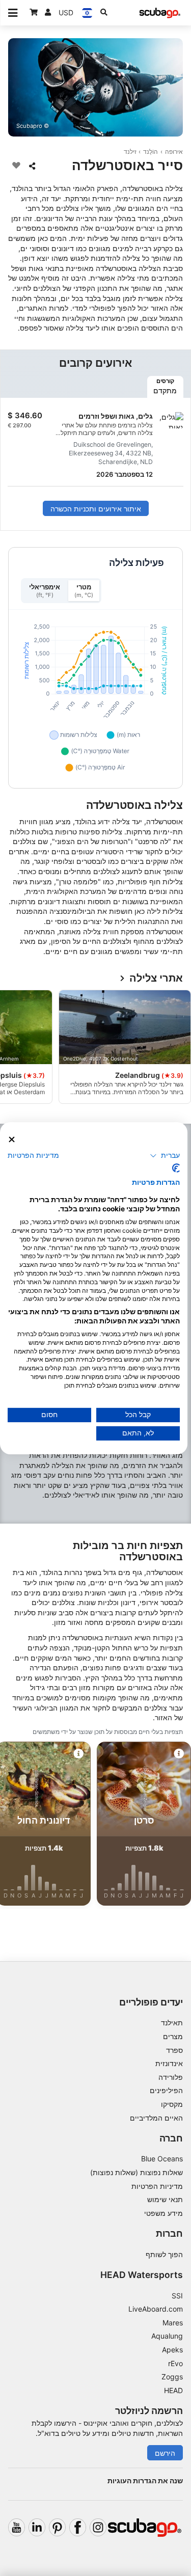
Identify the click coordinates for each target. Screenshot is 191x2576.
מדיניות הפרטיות (157, 2186)
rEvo (175, 2363)
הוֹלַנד (151, 152)
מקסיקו (172, 2104)
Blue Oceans (162, 2159)
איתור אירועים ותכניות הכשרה (96, 509)
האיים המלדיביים (156, 2118)
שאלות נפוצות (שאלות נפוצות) (137, 2172)
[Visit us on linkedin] (37, 2527)
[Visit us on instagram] (98, 2527)
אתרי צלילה (156, 978)
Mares (173, 2323)
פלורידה (171, 2077)
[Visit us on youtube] (17, 2527)
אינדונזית (169, 2063)
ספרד (174, 2050)
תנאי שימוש (165, 2199)
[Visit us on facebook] (78, 2527)
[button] (165, 1156)
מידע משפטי (163, 2213)
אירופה (174, 152)
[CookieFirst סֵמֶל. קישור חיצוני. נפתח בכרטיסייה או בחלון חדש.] (176, 1168)
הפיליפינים (166, 2090)
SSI (177, 2296)
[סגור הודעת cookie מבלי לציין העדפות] (12, 1139)
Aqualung (167, 2336)
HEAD (173, 2390)
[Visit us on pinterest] (57, 2527)
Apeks (172, 2350)
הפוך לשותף (164, 2254)
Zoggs (172, 2377)
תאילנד (172, 2023)
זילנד (130, 152)
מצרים (173, 2036)
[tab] (165, 387)
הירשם (165, 2453)
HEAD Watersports (142, 2275)
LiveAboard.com (156, 2309)
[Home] (160, 13)
